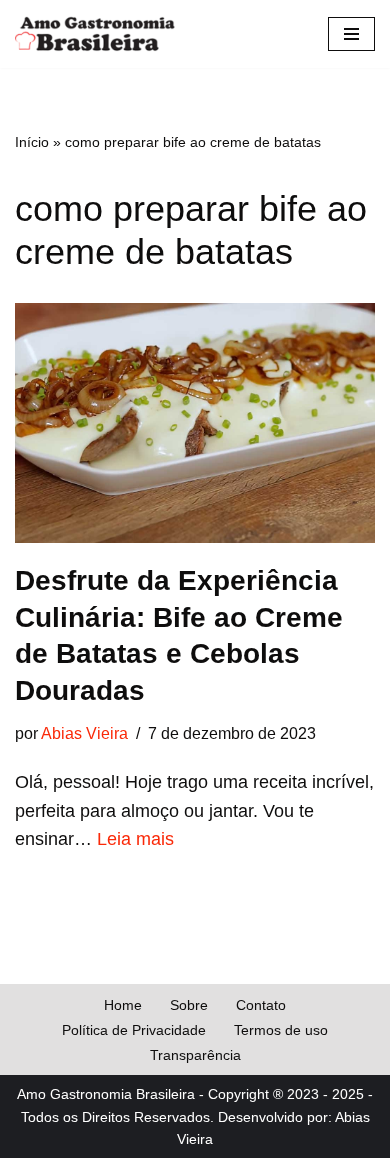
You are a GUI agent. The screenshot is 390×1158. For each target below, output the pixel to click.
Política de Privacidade (134, 1030)
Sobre (189, 1005)
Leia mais (135, 839)
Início (32, 142)
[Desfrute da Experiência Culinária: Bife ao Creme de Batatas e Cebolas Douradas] (195, 423)
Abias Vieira (84, 733)
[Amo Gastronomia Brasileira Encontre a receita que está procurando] (95, 34)
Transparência (195, 1055)
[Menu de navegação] (351, 34)
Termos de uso (281, 1030)
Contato (261, 1005)
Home (123, 1005)
